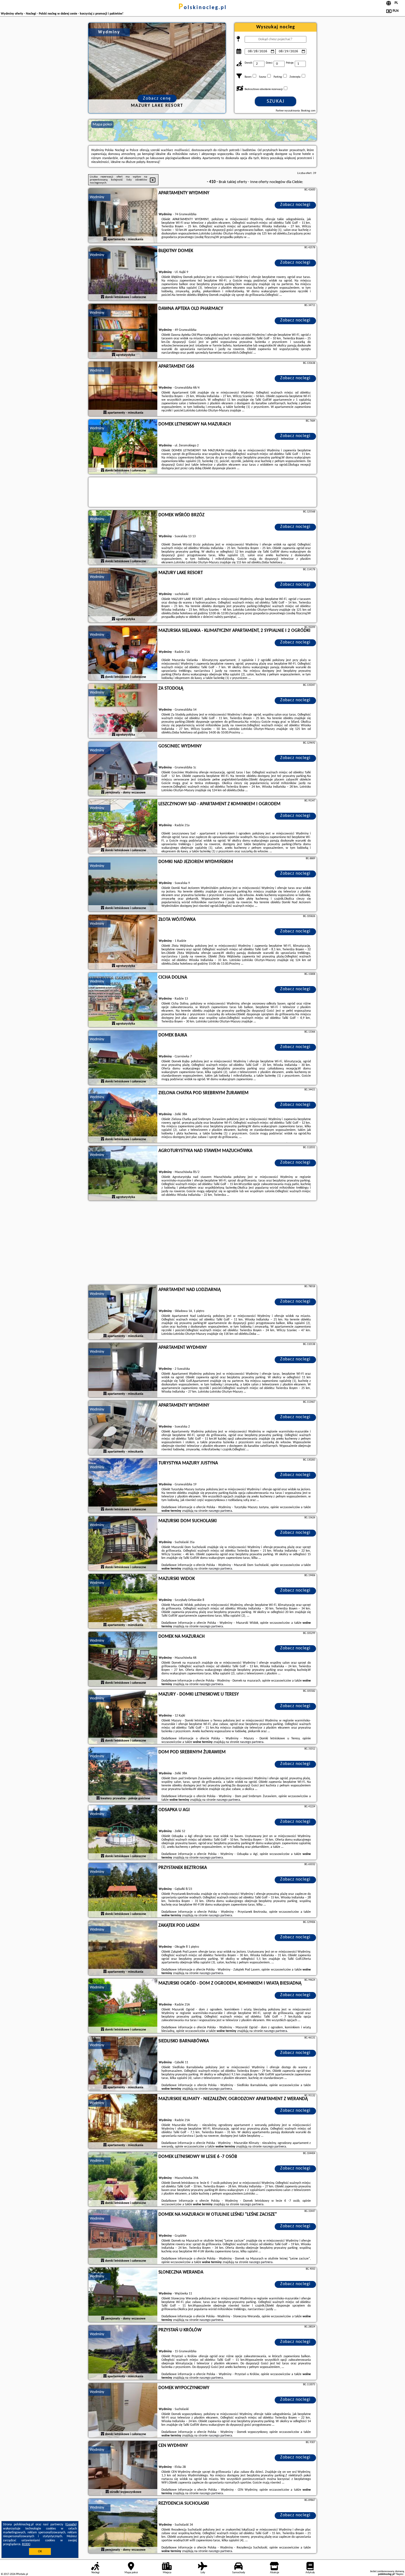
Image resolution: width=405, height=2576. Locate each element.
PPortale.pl (22, 2574)
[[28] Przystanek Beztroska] (123, 1890)
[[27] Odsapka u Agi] (123, 1833)
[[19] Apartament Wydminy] (123, 1370)
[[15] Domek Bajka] (123, 1058)
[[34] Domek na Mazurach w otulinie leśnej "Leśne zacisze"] (123, 2237)
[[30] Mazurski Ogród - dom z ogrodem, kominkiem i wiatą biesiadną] (123, 2006)
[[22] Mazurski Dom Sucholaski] (123, 1544)
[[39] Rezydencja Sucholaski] (123, 2526)
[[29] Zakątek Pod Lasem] (123, 1948)
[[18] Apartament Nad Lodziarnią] (123, 1312)
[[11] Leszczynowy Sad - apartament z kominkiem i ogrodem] (123, 827)
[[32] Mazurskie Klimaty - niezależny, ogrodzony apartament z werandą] (123, 2122)
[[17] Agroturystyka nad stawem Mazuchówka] (123, 1174)
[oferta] (105, 239)
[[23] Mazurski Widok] (123, 1601)
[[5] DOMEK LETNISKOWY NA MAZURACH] (123, 447)
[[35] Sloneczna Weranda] (123, 2295)
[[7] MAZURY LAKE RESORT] (123, 596)
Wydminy (97, 197)
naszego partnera (220, 1511)
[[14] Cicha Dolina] (123, 1000)
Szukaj (276, 101)
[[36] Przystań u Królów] (123, 2353)
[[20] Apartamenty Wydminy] (123, 1428)
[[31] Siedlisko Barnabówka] (123, 2064)
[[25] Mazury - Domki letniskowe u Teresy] (123, 1717)
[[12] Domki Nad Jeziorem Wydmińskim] (123, 885)
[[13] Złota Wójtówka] (123, 942)
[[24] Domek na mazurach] (123, 1659)
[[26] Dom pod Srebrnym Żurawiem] (123, 1775)
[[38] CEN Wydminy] (123, 2468)
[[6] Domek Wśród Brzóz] (123, 538)
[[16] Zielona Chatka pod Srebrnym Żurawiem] (123, 1116)
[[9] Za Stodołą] (123, 711)
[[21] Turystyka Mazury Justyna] (123, 1486)
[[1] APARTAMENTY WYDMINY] (123, 216)
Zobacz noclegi (295, 205)
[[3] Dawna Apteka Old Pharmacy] (123, 331)
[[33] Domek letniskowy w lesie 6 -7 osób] (123, 2179)
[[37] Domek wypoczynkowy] (123, 2411)
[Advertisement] (202, 1243)
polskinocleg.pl (203, 8)
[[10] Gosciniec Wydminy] (123, 769)
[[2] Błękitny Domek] (123, 274)
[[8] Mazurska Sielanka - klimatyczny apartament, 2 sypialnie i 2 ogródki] (123, 653)
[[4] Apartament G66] (123, 389)
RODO (26, 2544)
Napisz (400, 2574)
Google (71, 2525)
